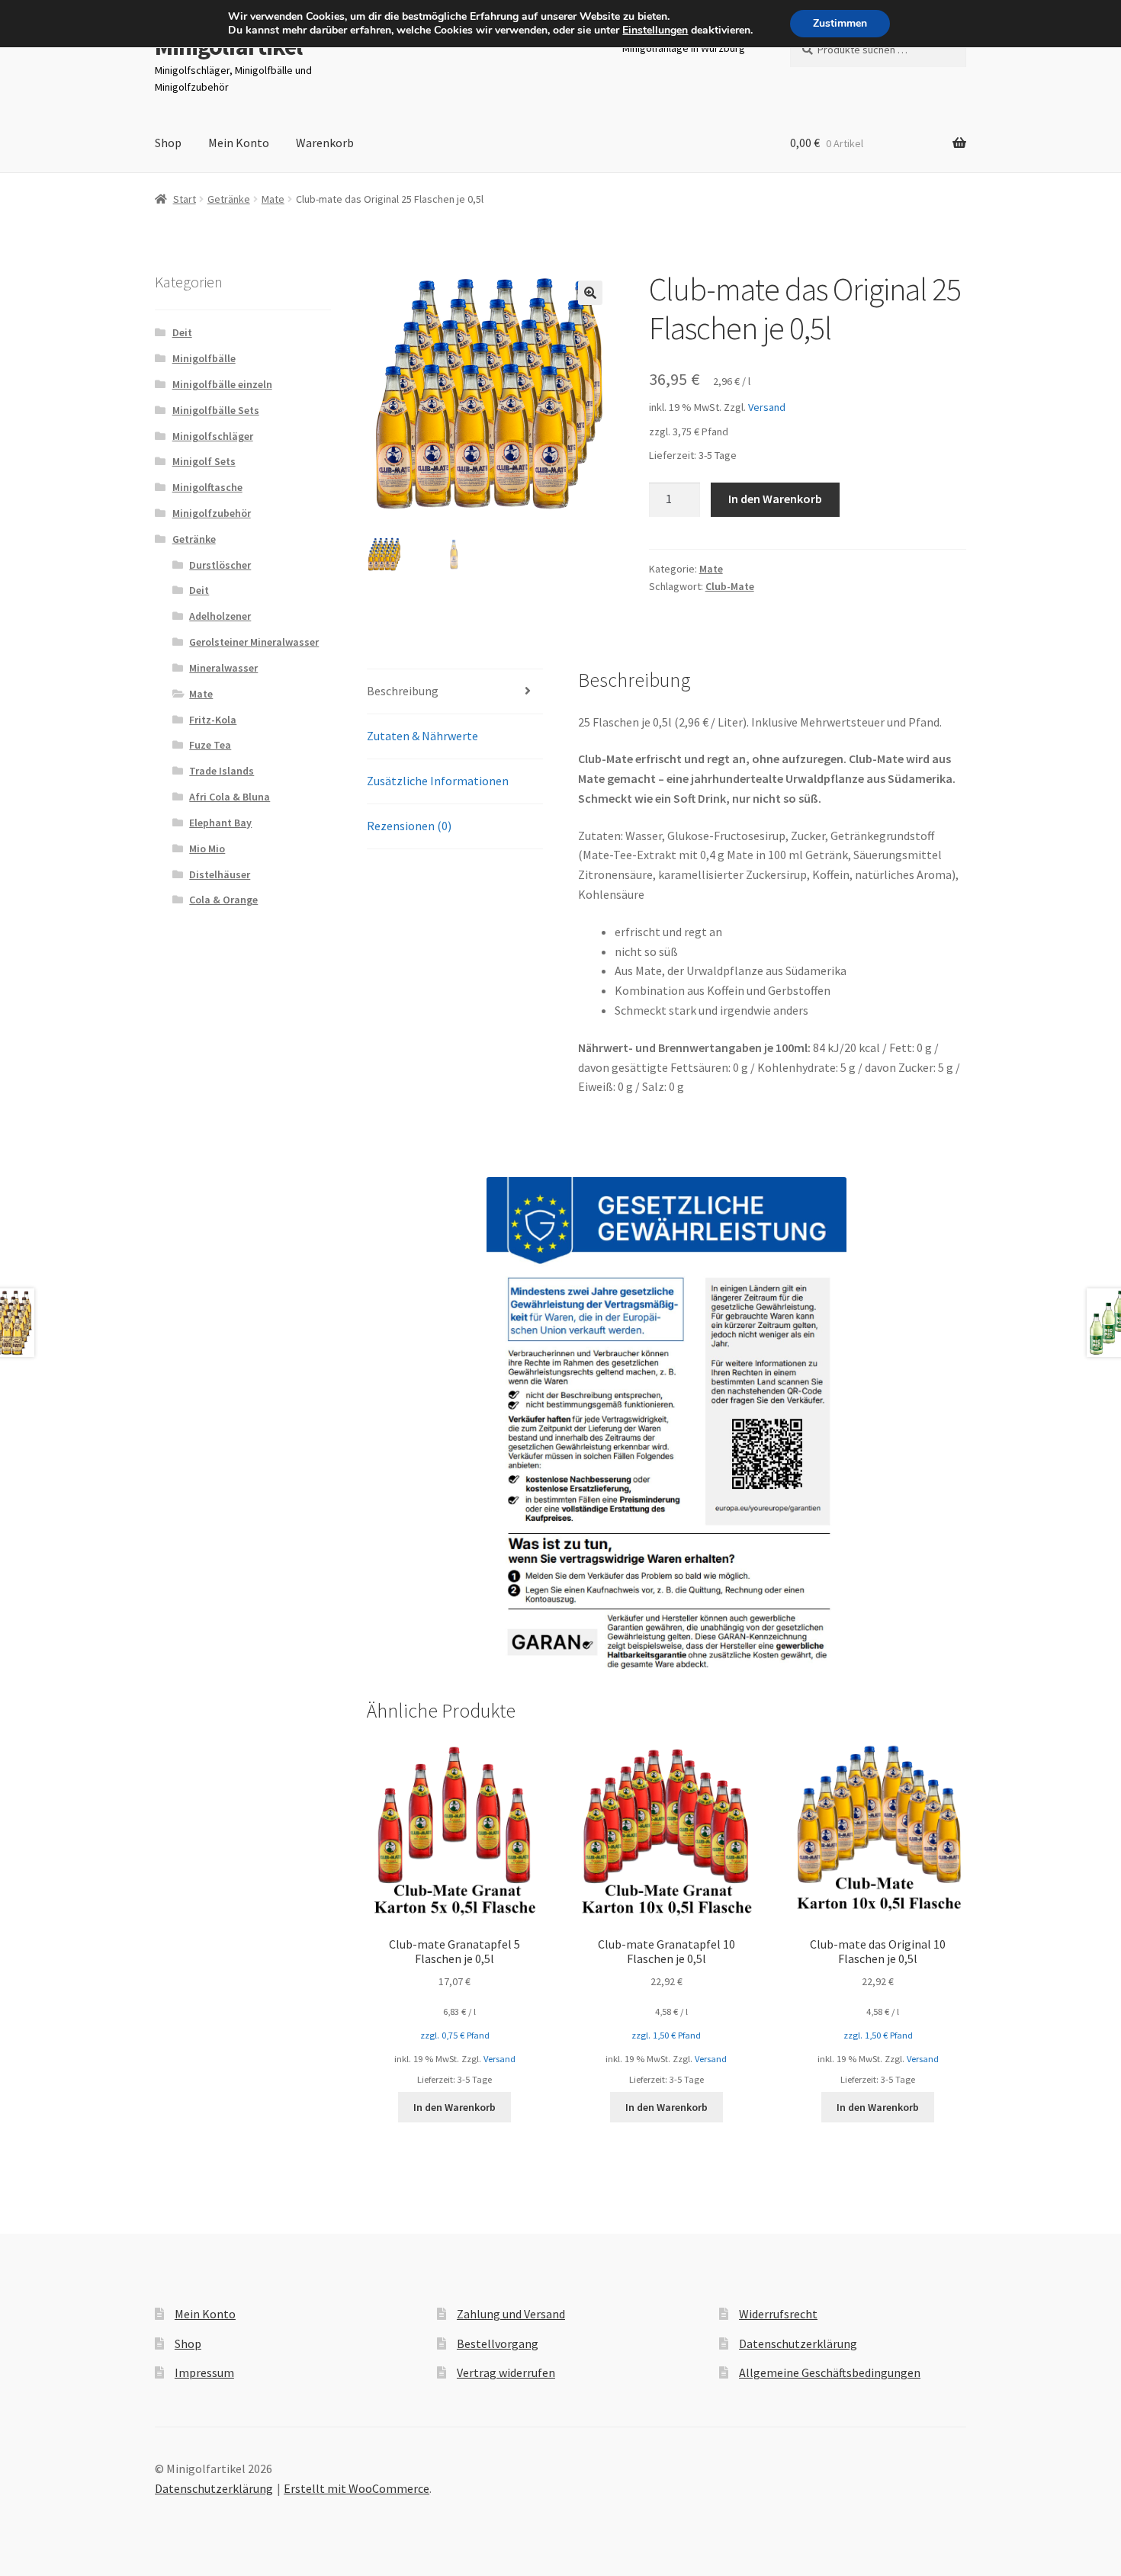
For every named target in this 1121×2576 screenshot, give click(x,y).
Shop (168, 143)
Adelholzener (220, 616)
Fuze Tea (210, 745)
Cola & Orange (223, 900)
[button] (590, 293)
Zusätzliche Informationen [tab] (438, 781)
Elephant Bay (220, 823)
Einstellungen (655, 30)
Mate (273, 199)
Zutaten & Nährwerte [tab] (422, 736)
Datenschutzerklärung (798, 2343)
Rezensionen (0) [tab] (409, 826)
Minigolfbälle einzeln (222, 384)
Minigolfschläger (213, 436)
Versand (767, 407)
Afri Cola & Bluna (230, 797)
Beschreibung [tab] (403, 691)
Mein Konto (239, 143)
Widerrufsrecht (778, 2314)
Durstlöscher (220, 565)
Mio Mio (207, 849)
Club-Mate (730, 586)
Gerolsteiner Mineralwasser (254, 642)
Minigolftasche (207, 487)
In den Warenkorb (775, 499)
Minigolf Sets (204, 461)
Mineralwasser (223, 668)
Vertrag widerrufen (506, 2372)
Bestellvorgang (498, 2343)
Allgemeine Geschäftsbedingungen (830, 2372)
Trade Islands (222, 771)
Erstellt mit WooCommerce (357, 2488)
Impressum (204, 2372)
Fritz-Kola (213, 720)
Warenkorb (325, 143)
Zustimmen (840, 23)
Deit (182, 332)
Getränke (229, 199)
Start (185, 199)
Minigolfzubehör (212, 513)
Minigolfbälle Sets (216, 410)
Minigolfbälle (204, 358)
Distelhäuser (220, 874)
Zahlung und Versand (511, 2314)
